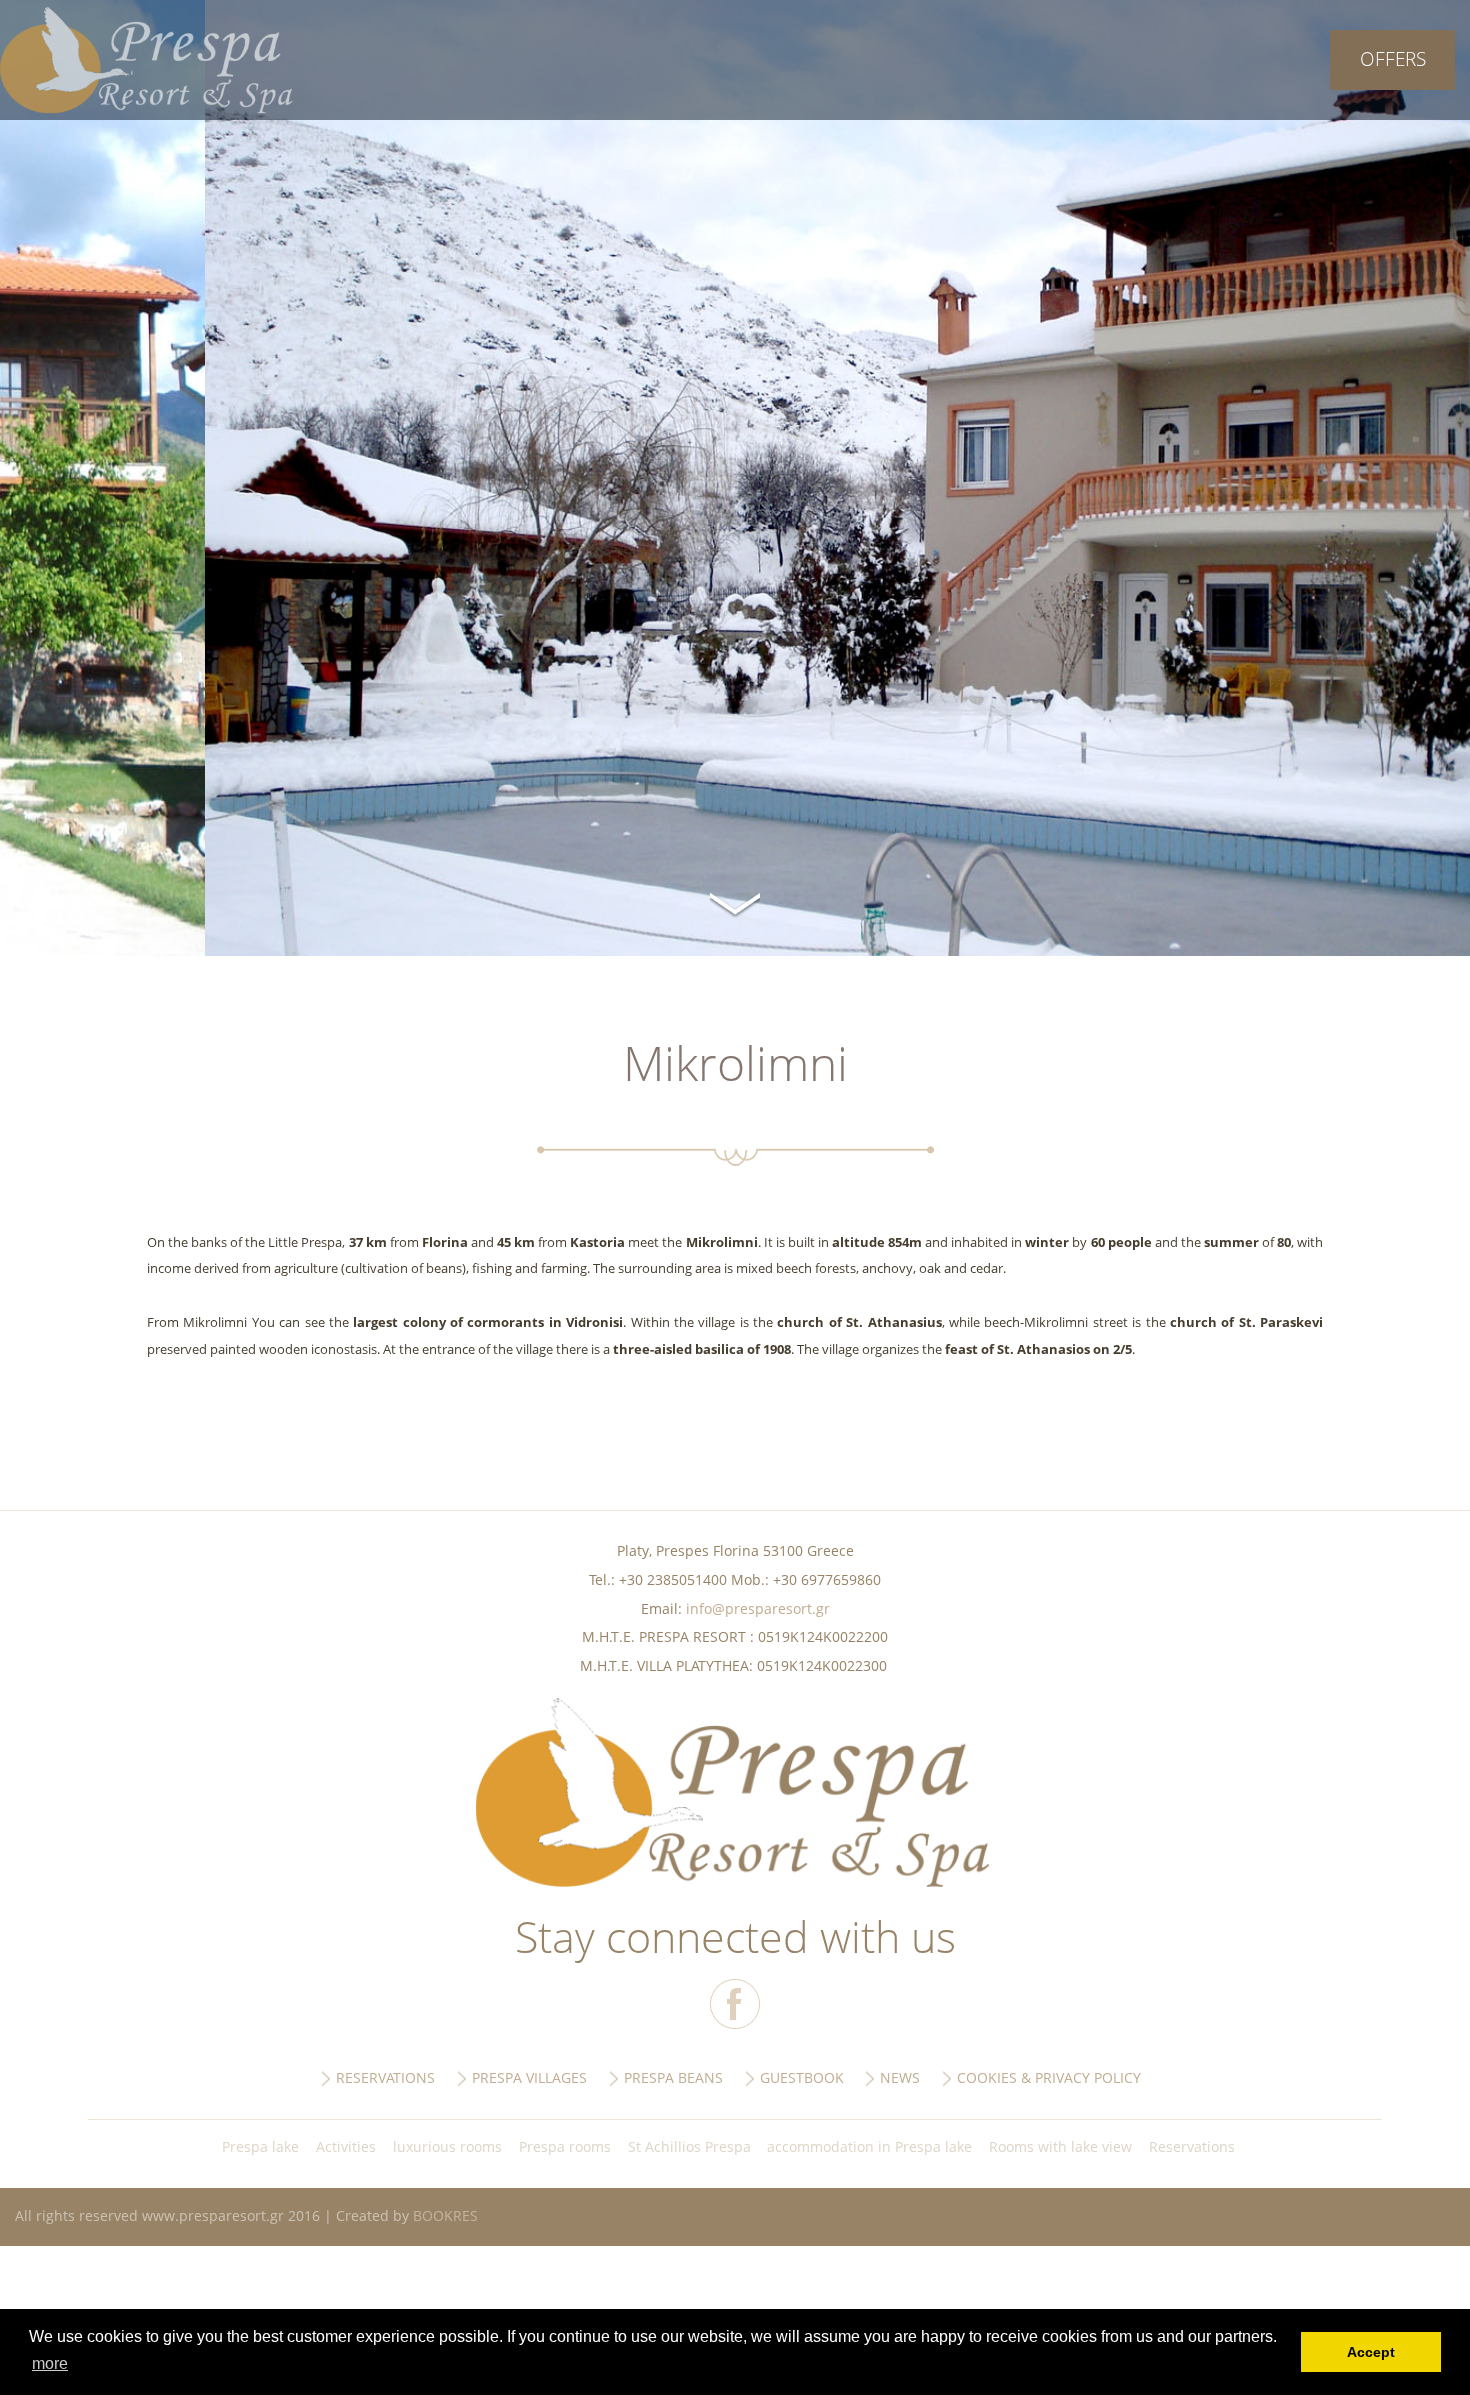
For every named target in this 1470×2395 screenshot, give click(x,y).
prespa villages (529, 2077)
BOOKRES (445, 2215)
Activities (346, 2146)
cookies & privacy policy (1049, 2077)
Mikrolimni (147, 60)
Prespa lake (260, 2146)
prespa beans (673, 2077)
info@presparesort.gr (758, 1608)
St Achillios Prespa (689, 2146)
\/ (735, 901)
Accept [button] (1371, 2352)
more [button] (50, 2363)
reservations (385, 2077)
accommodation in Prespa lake (869, 2146)
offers (1393, 58)
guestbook (802, 2077)
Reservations (1192, 2146)
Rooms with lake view (1060, 2146)
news (900, 2077)
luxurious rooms (447, 2146)
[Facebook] (735, 2004)
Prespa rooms (565, 2146)
